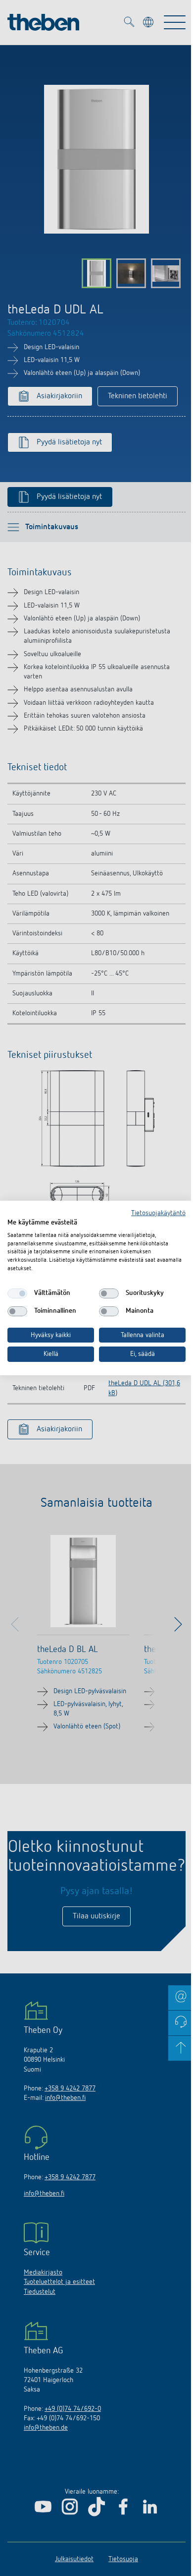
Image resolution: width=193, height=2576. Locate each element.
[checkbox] (17, 1293)
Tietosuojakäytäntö (158, 1213)
